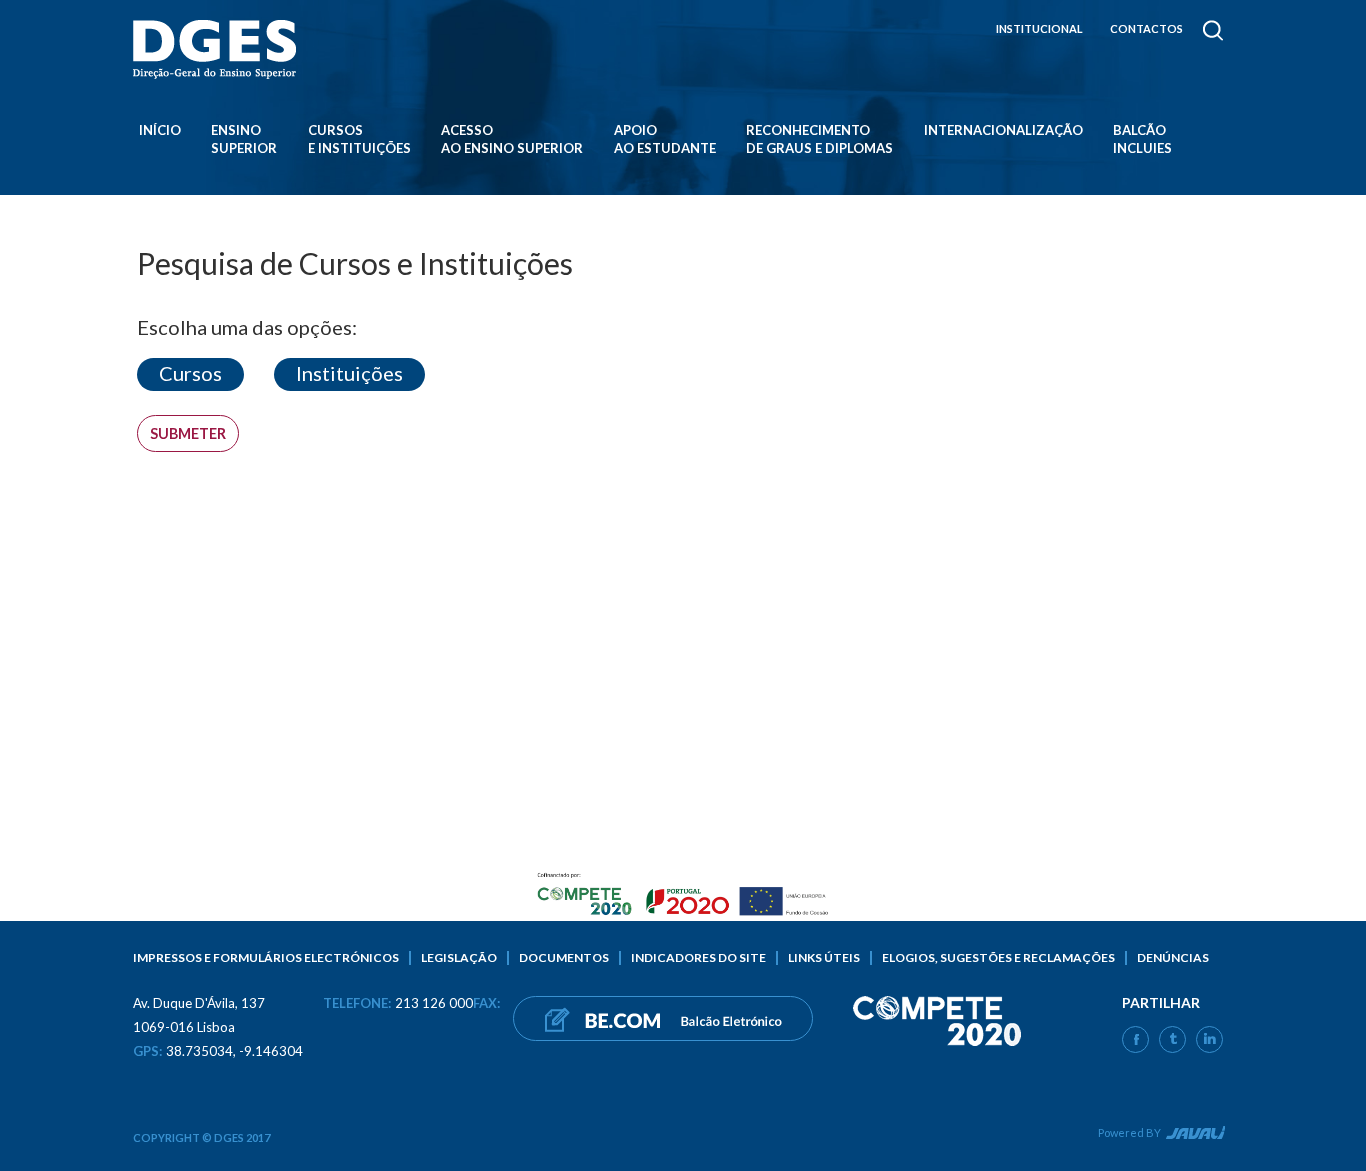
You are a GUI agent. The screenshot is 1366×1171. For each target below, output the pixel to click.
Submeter (188, 433)
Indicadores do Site (698, 957)
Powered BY (1129, 1132)
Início (160, 130)
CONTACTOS (1146, 28)
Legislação (459, 957)
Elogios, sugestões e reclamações (998, 957)
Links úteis (824, 957)
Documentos (564, 957)
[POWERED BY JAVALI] (1193, 1136)
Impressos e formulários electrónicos (266, 957)
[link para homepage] (218, 49)
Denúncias (1173, 957)
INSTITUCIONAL (1039, 28)
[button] (190, 374)
